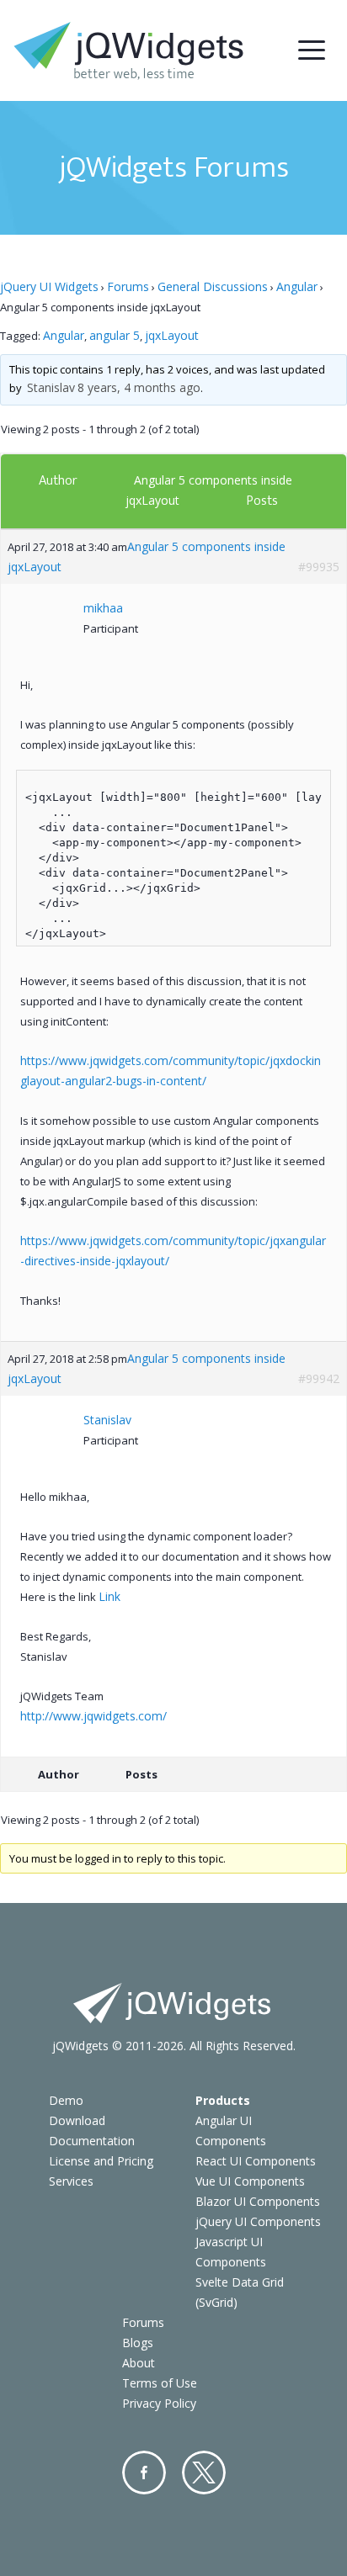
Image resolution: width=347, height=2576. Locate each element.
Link (109, 1596)
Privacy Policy (159, 2403)
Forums (128, 286)
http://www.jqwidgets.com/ (93, 1716)
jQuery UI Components (258, 2221)
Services (71, 2181)
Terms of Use (160, 2383)
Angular (297, 286)
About (139, 2363)
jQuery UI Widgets (49, 286)
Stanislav (51, 387)
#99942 (319, 1378)
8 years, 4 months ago (139, 387)
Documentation (92, 2141)
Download (77, 2120)
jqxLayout (172, 335)
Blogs (138, 2343)
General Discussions (213, 286)
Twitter (204, 2473)
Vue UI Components (250, 2181)
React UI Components (256, 2161)
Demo (66, 2100)
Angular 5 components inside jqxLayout (147, 557)
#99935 (319, 567)
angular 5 (115, 335)
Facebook (144, 2473)
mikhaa (103, 608)
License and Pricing (101, 2161)
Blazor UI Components (258, 2201)
